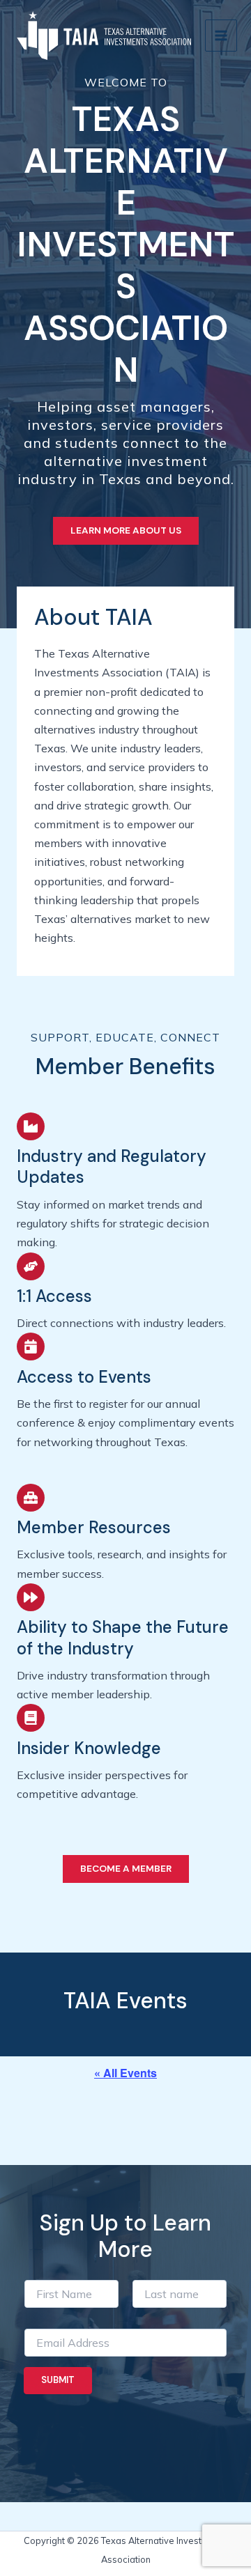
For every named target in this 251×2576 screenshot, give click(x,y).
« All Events (125, 2073)
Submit (58, 2380)
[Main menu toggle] (221, 36)
